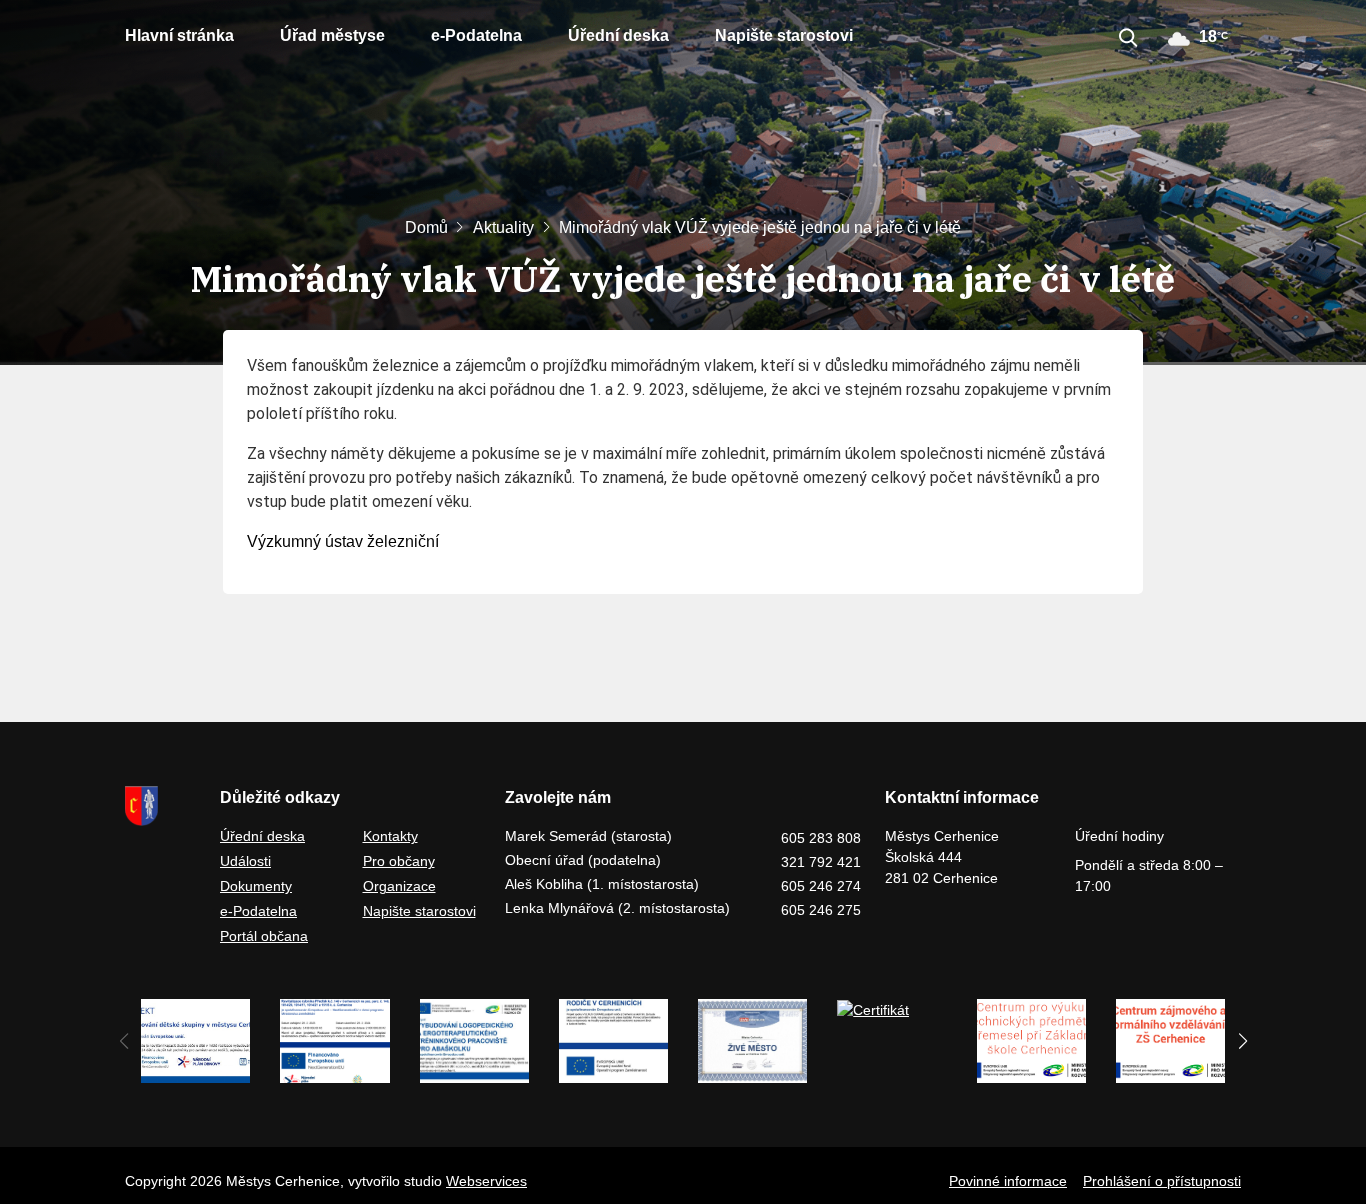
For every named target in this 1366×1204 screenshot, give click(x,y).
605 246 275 (821, 910)
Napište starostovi (784, 35)
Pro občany (399, 861)
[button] (1242, 1041)
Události (245, 861)
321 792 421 (821, 862)
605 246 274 (821, 886)
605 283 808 (821, 838)
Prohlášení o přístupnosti (1162, 1181)
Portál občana (264, 936)
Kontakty (390, 836)
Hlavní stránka (179, 35)
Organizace (399, 886)
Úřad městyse (332, 35)
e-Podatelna (476, 35)
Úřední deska (618, 35)
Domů (426, 227)
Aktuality (503, 227)
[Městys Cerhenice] (160, 806)
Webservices (486, 1181)
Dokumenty (256, 886)
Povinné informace (1008, 1181)
